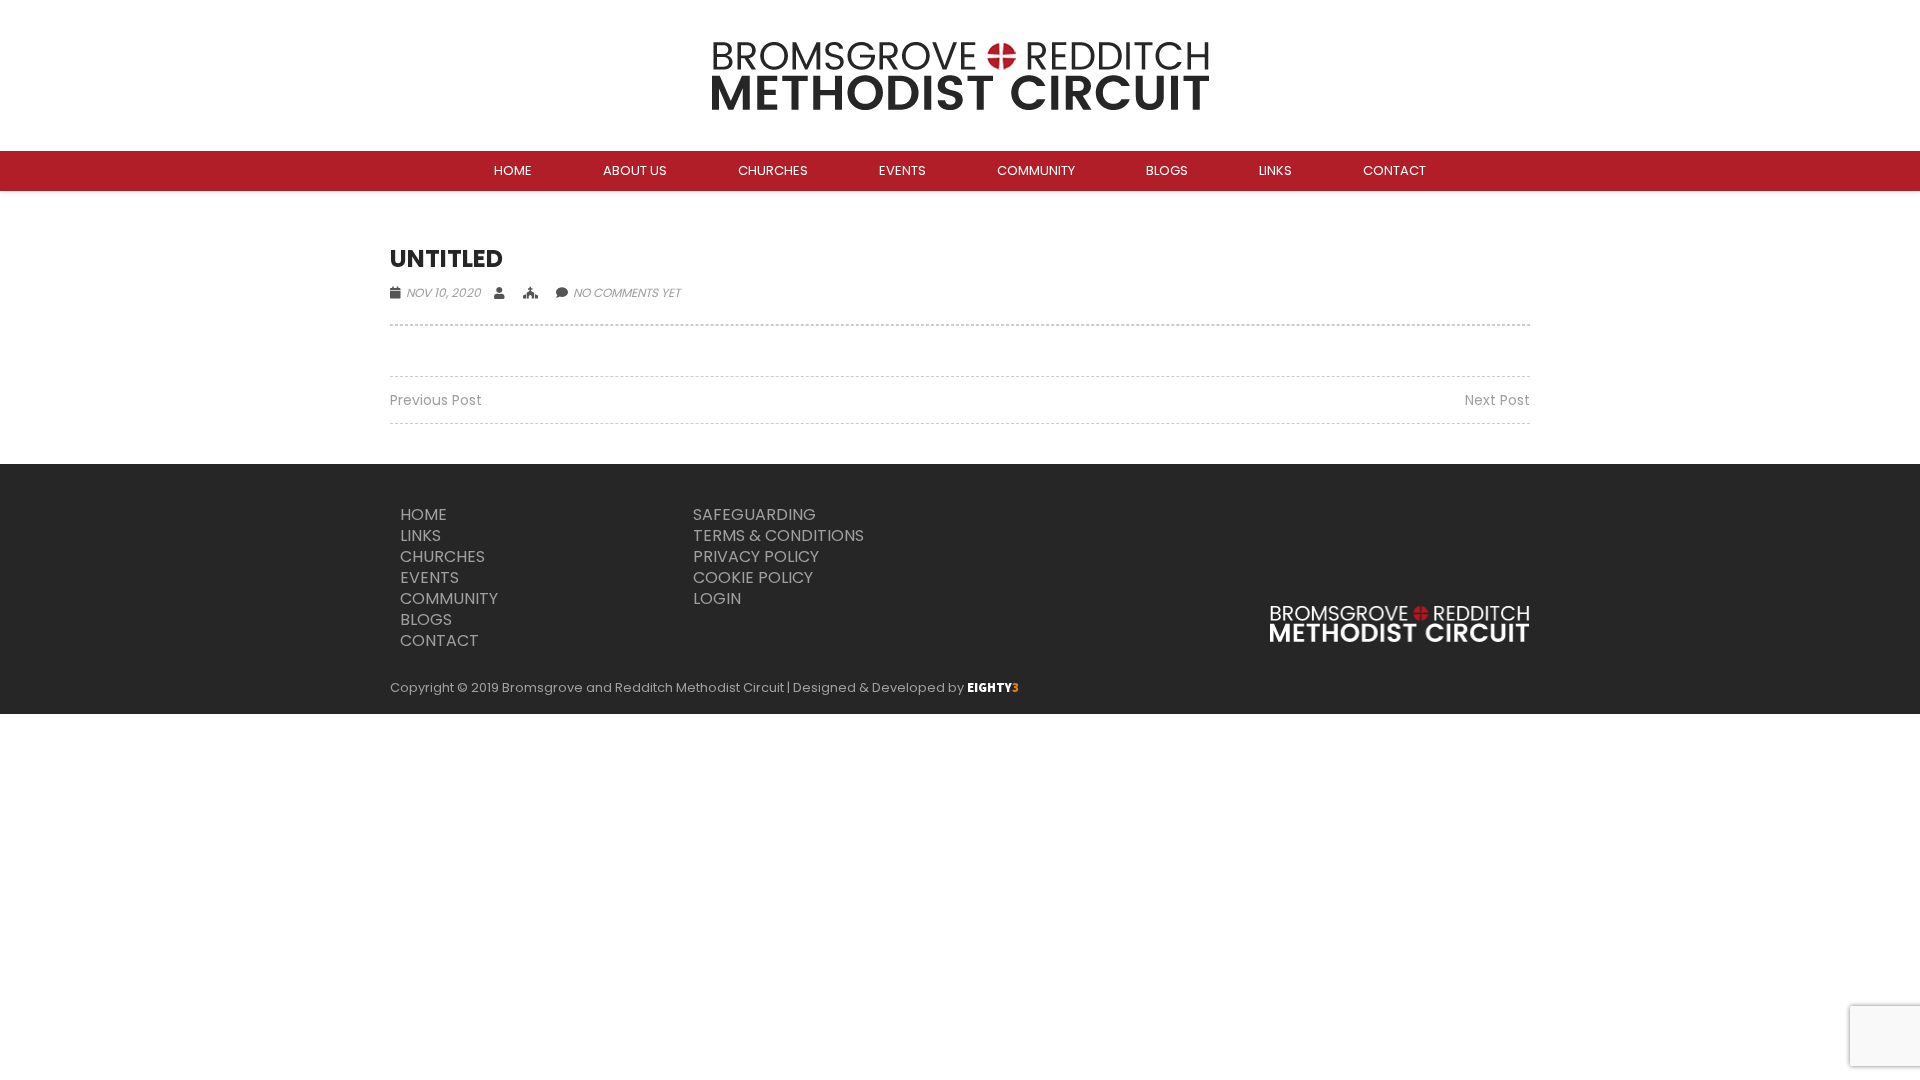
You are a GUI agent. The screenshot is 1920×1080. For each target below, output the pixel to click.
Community (449, 598)
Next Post (1497, 400)
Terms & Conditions (778, 535)
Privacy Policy (756, 556)
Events (429, 577)
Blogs (426, 619)
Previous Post (436, 400)
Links (420, 535)
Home (423, 514)
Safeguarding (754, 514)
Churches (442, 556)
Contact (439, 640)
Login (717, 598)
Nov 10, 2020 (443, 292)
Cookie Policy (753, 577)
